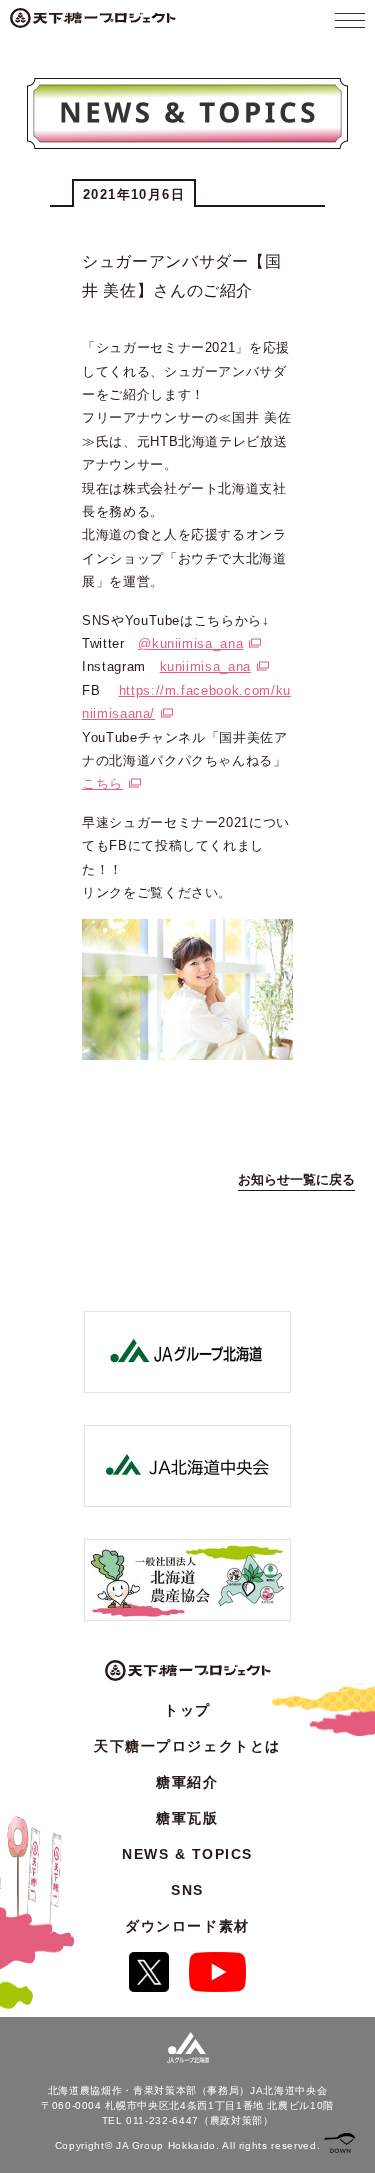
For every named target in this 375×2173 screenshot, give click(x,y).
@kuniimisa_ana (190, 643)
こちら (102, 783)
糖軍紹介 (187, 1782)
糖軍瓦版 (187, 1818)
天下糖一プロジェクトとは (187, 1746)
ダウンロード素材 (187, 1926)
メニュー (350, 20)
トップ (187, 1710)
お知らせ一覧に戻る (296, 1179)
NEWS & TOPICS (187, 1854)
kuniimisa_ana (205, 666)
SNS (187, 1890)
